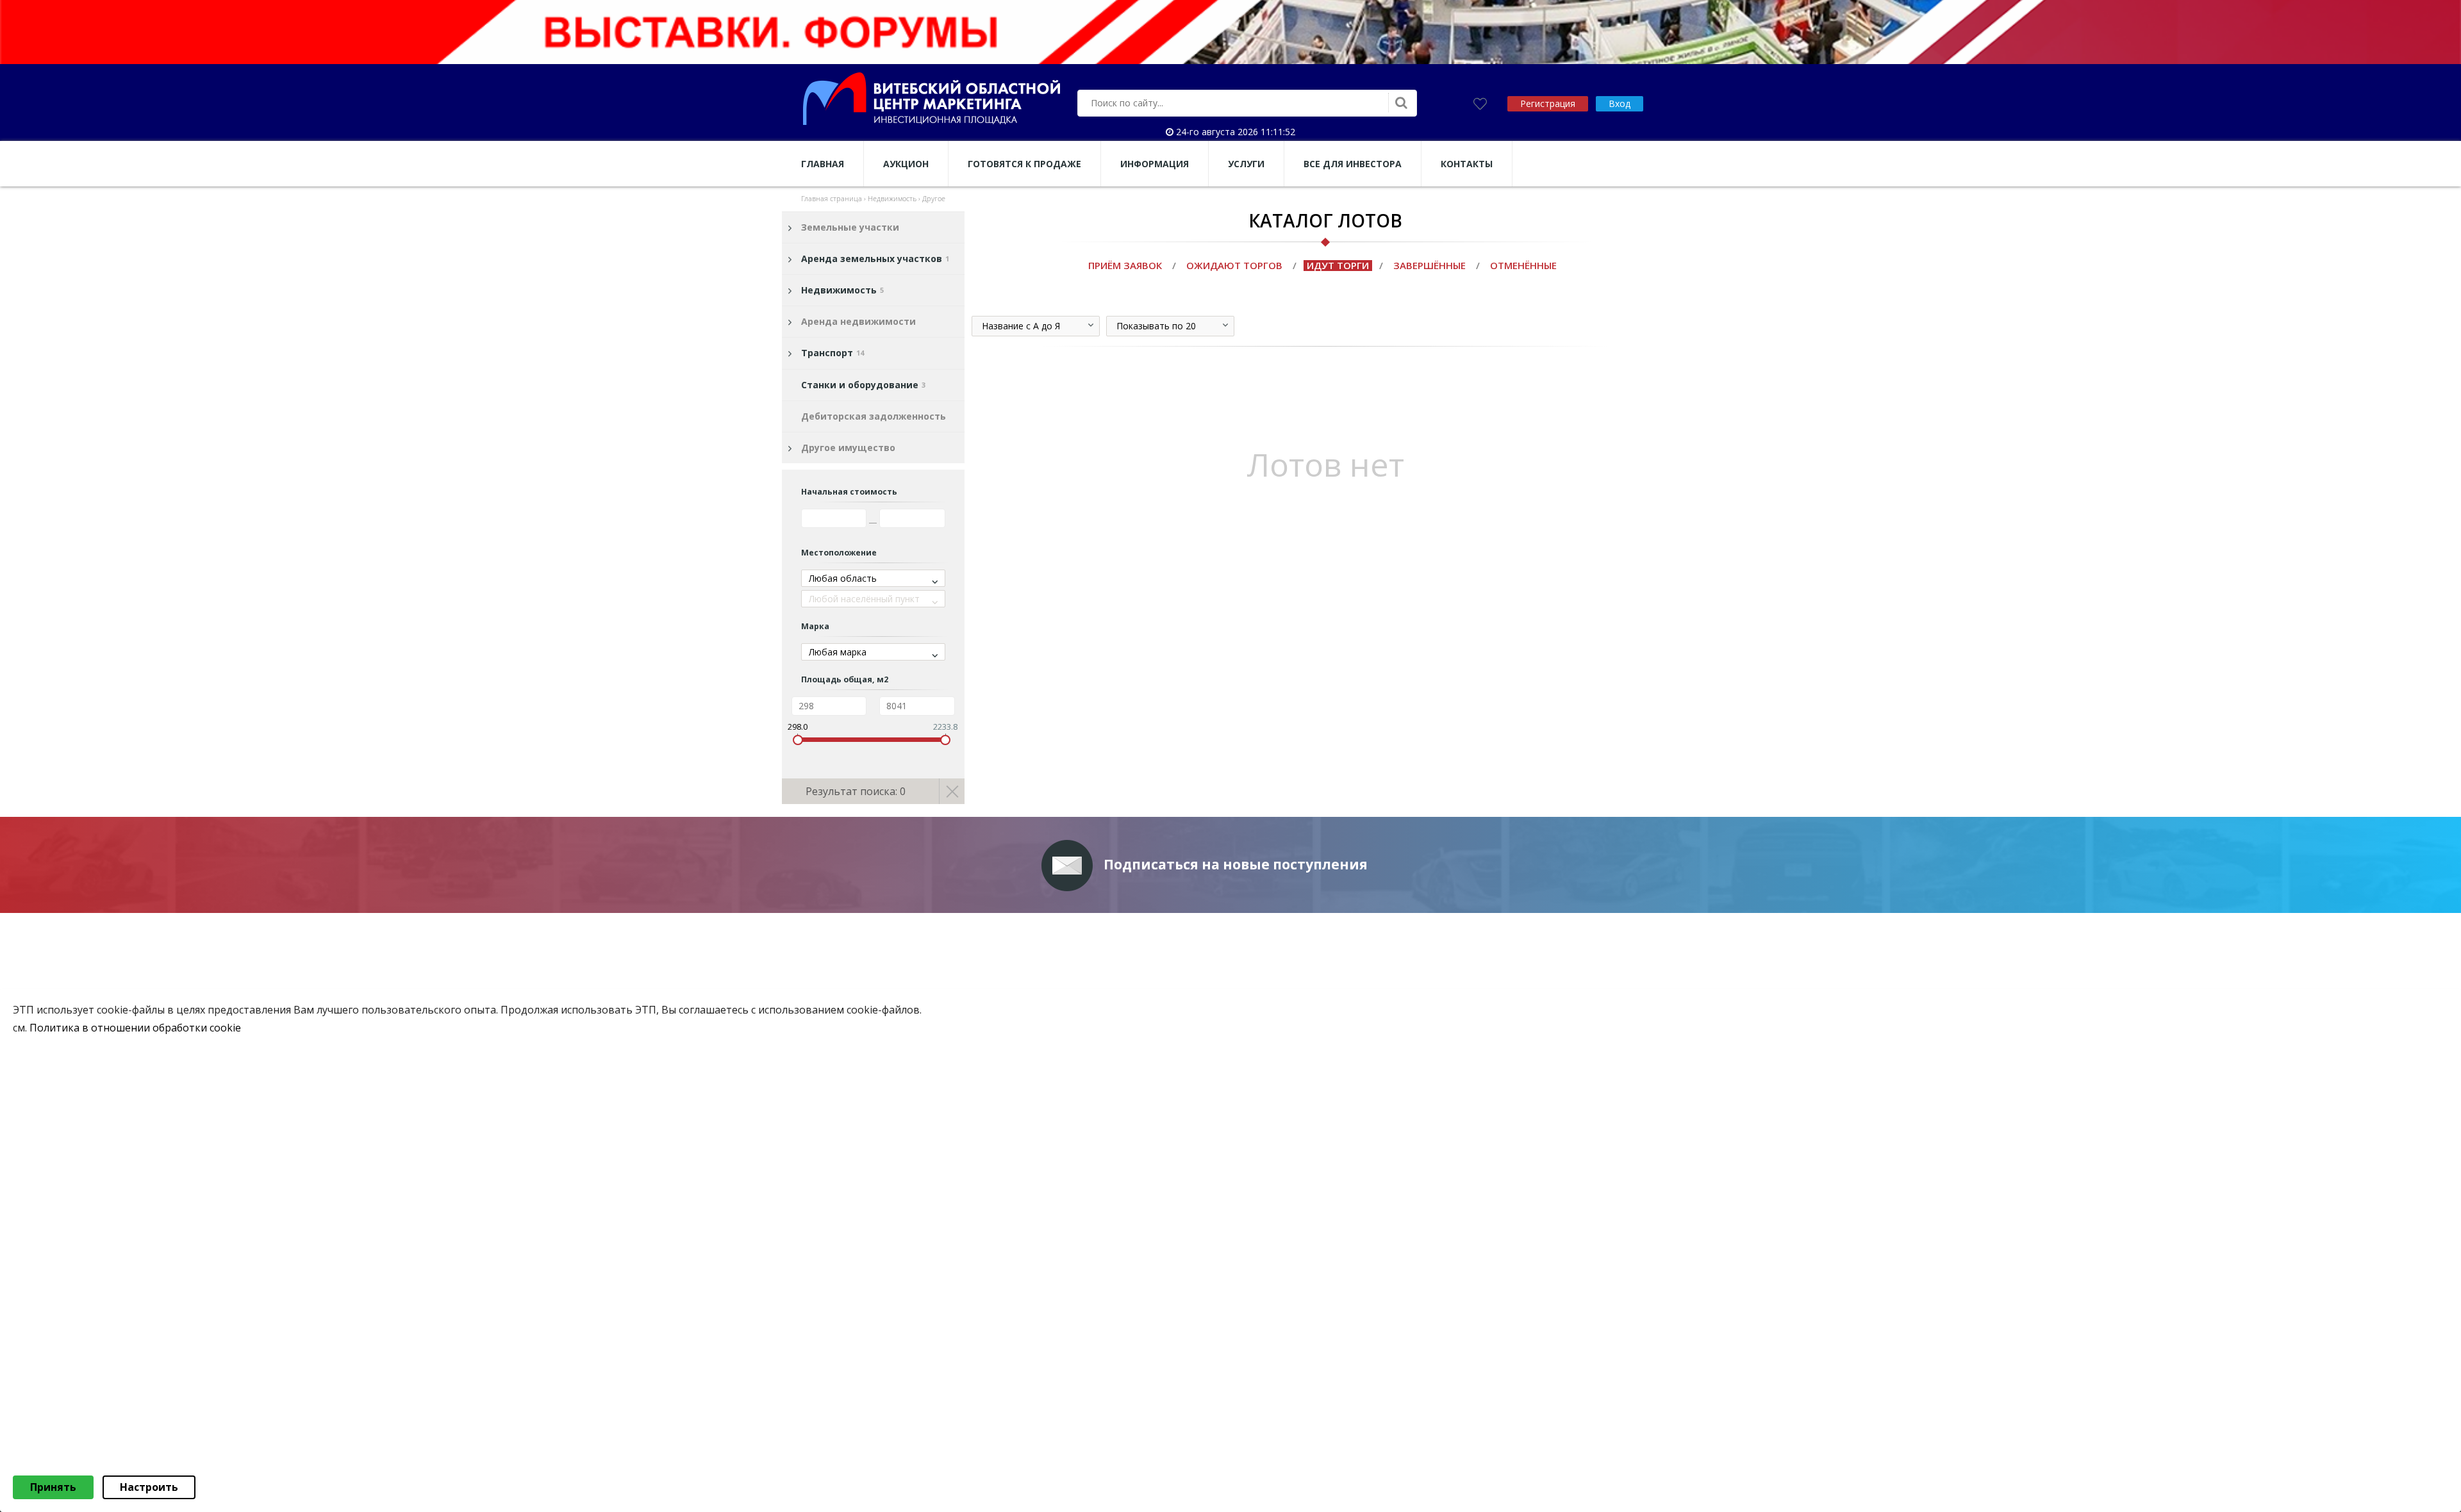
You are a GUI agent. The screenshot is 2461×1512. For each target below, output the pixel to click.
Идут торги (1338, 265)
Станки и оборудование (863, 385)
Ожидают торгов (1234, 265)
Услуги (1246, 164)
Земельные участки (850, 227)
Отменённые (1523, 265)
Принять (53, 1487)
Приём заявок (1125, 265)
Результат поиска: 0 (856, 791)
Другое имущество (848, 448)
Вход (1620, 103)
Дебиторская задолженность (874, 416)
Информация (1155, 164)
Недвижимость (842, 290)
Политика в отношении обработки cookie (135, 1028)
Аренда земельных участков (875, 259)
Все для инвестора (1353, 164)
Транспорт (833, 353)
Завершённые (1429, 265)
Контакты (1467, 164)
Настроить (149, 1487)
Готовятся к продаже (1024, 164)
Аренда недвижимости (858, 321)
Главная (823, 164)
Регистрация (1548, 103)
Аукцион (906, 164)
